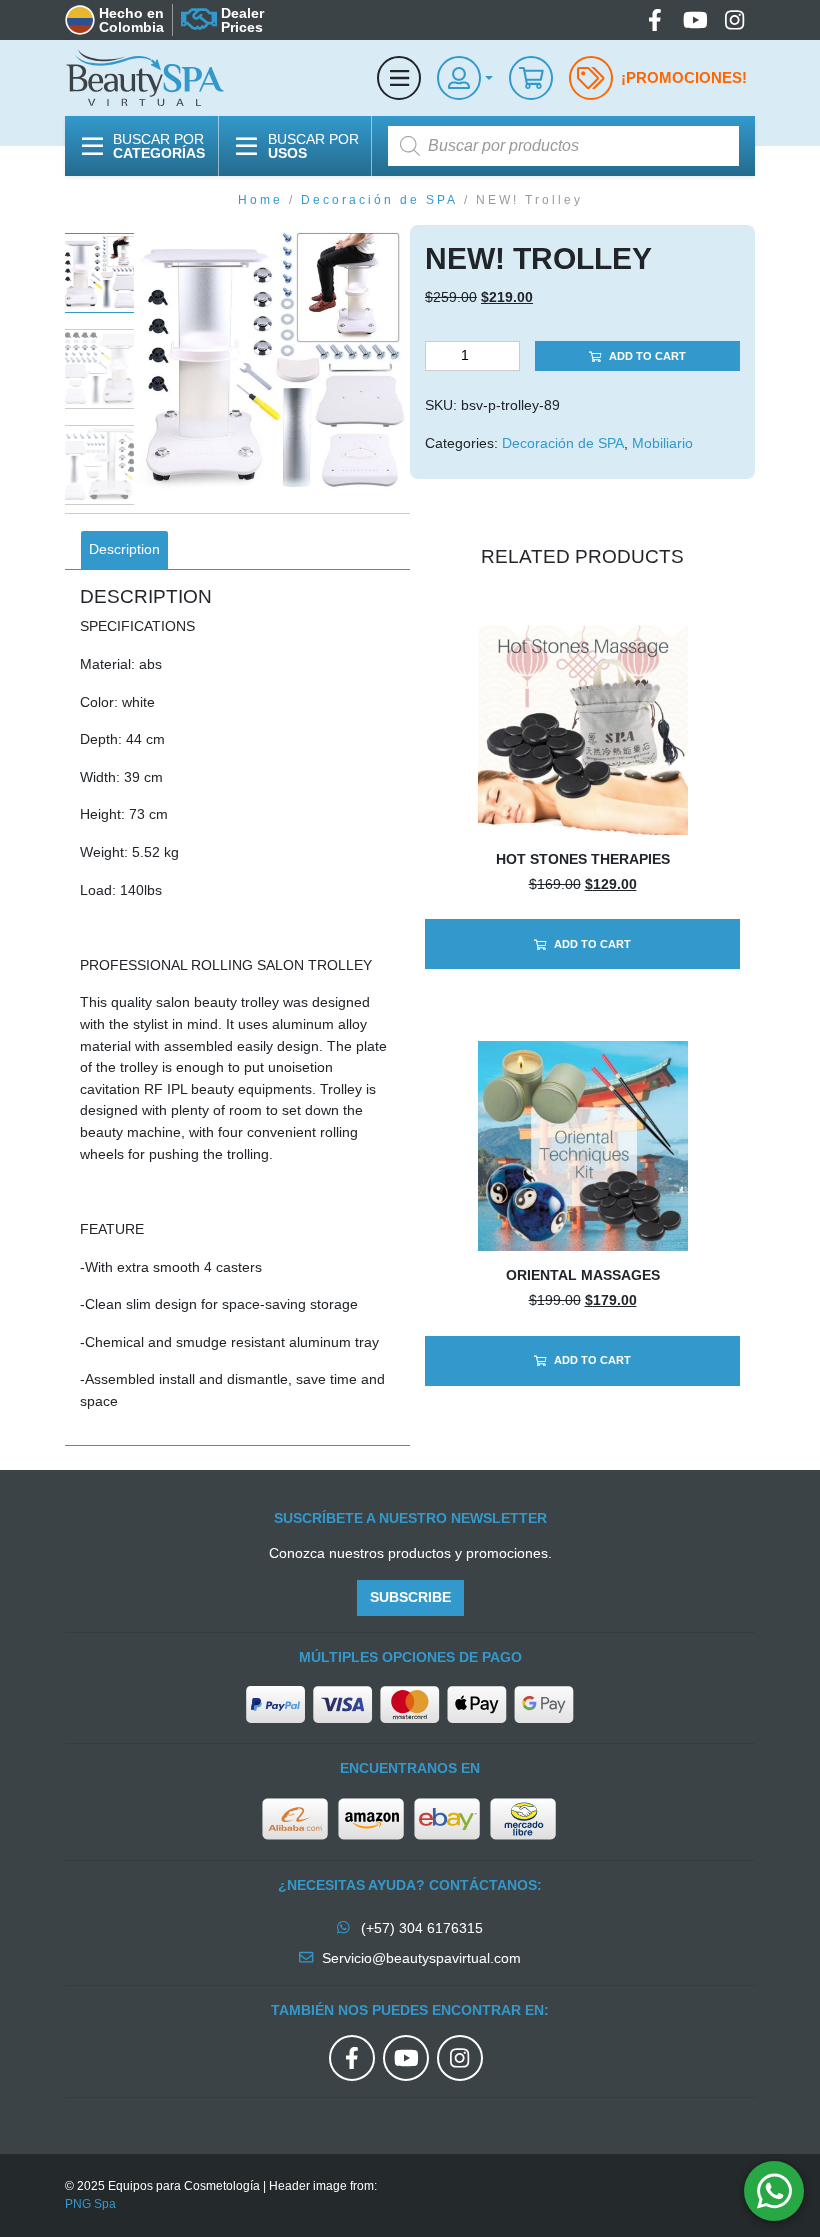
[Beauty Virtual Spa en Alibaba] (298, 1817)
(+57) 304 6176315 (420, 1928)
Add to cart (647, 356)
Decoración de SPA (379, 200)
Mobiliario (662, 443)
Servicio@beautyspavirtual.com (421, 1958)
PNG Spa (90, 2204)
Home (260, 200)
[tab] (124, 549)
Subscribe (410, 1597)
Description (124, 549)
